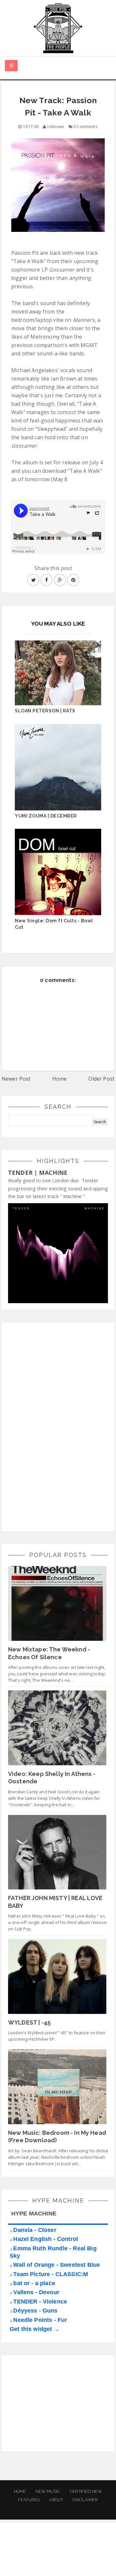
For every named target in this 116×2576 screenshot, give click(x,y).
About (56, 2500)
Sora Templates (59, 2555)
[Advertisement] (56, 1426)
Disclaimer (85, 2500)
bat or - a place (34, 2283)
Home (60, 1079)
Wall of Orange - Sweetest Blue (57, 2265)
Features (29, 2500)
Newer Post (16, 1079)
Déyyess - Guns (35, 2311)
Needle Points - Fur (40, 2320)
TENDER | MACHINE (38, 1173)
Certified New (86, 2491)
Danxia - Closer (35, 2230)
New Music (48, 2491)
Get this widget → (35, 2329)
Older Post (101, 1079)
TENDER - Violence (40, 2302)
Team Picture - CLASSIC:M (51, 2274)
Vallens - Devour (36, 2292)
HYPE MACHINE (34, 2214)
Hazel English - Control (46, 2239)
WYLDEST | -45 (29, 2022)
